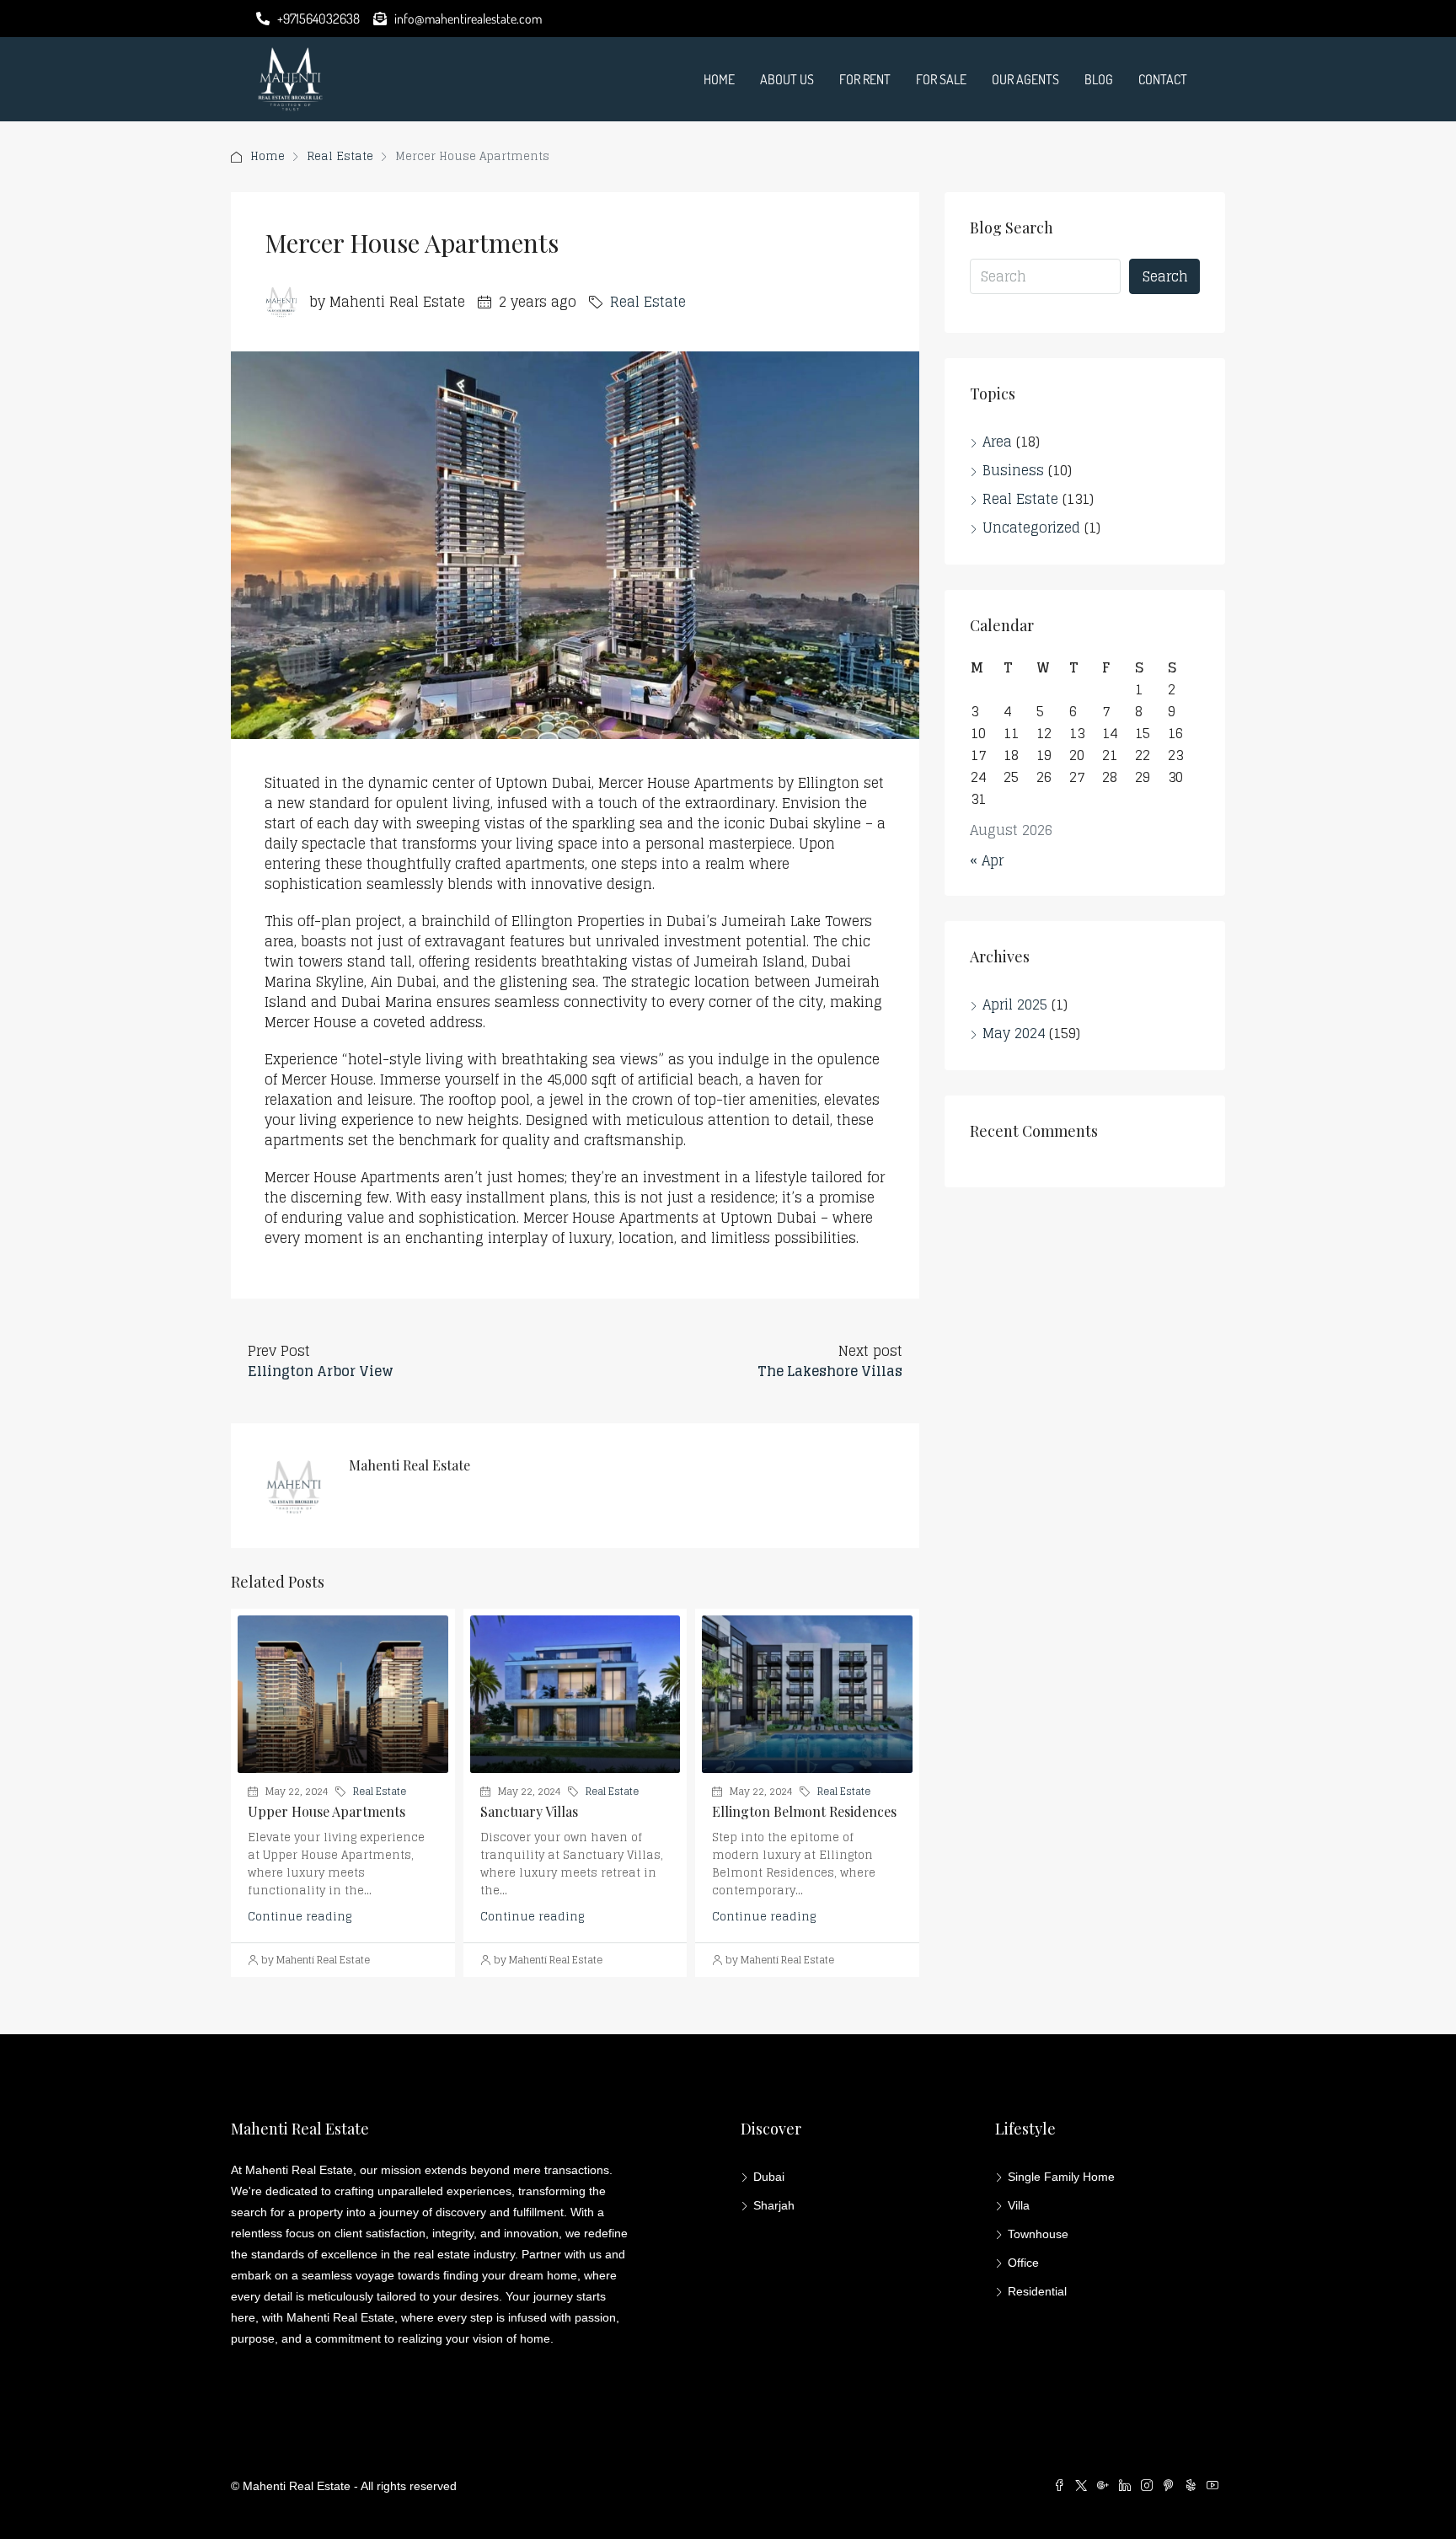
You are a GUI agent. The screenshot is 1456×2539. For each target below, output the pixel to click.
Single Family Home (1061, 2177)
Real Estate (340, 156)
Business (1013, 470)
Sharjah (774, 2205)
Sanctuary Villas (529, 1811)
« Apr (987, 860)
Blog (1099, 79)
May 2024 (1014, 1033)
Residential (1037, 2291)
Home (719, 79)
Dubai (769, 2177)
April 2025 (1015, 1004)
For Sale (941, 79)
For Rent (865, 79)
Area (997, 442)
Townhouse (1038, 2234)
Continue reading (300, 1917)
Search (1165, 276)
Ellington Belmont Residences (804, 1811)
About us (787, 79)
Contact (1163, 79)
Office (1023, 2263)
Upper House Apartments (327, 1811)
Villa (1019, 2205)
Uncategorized (1031, 528)
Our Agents (1025, 79)
